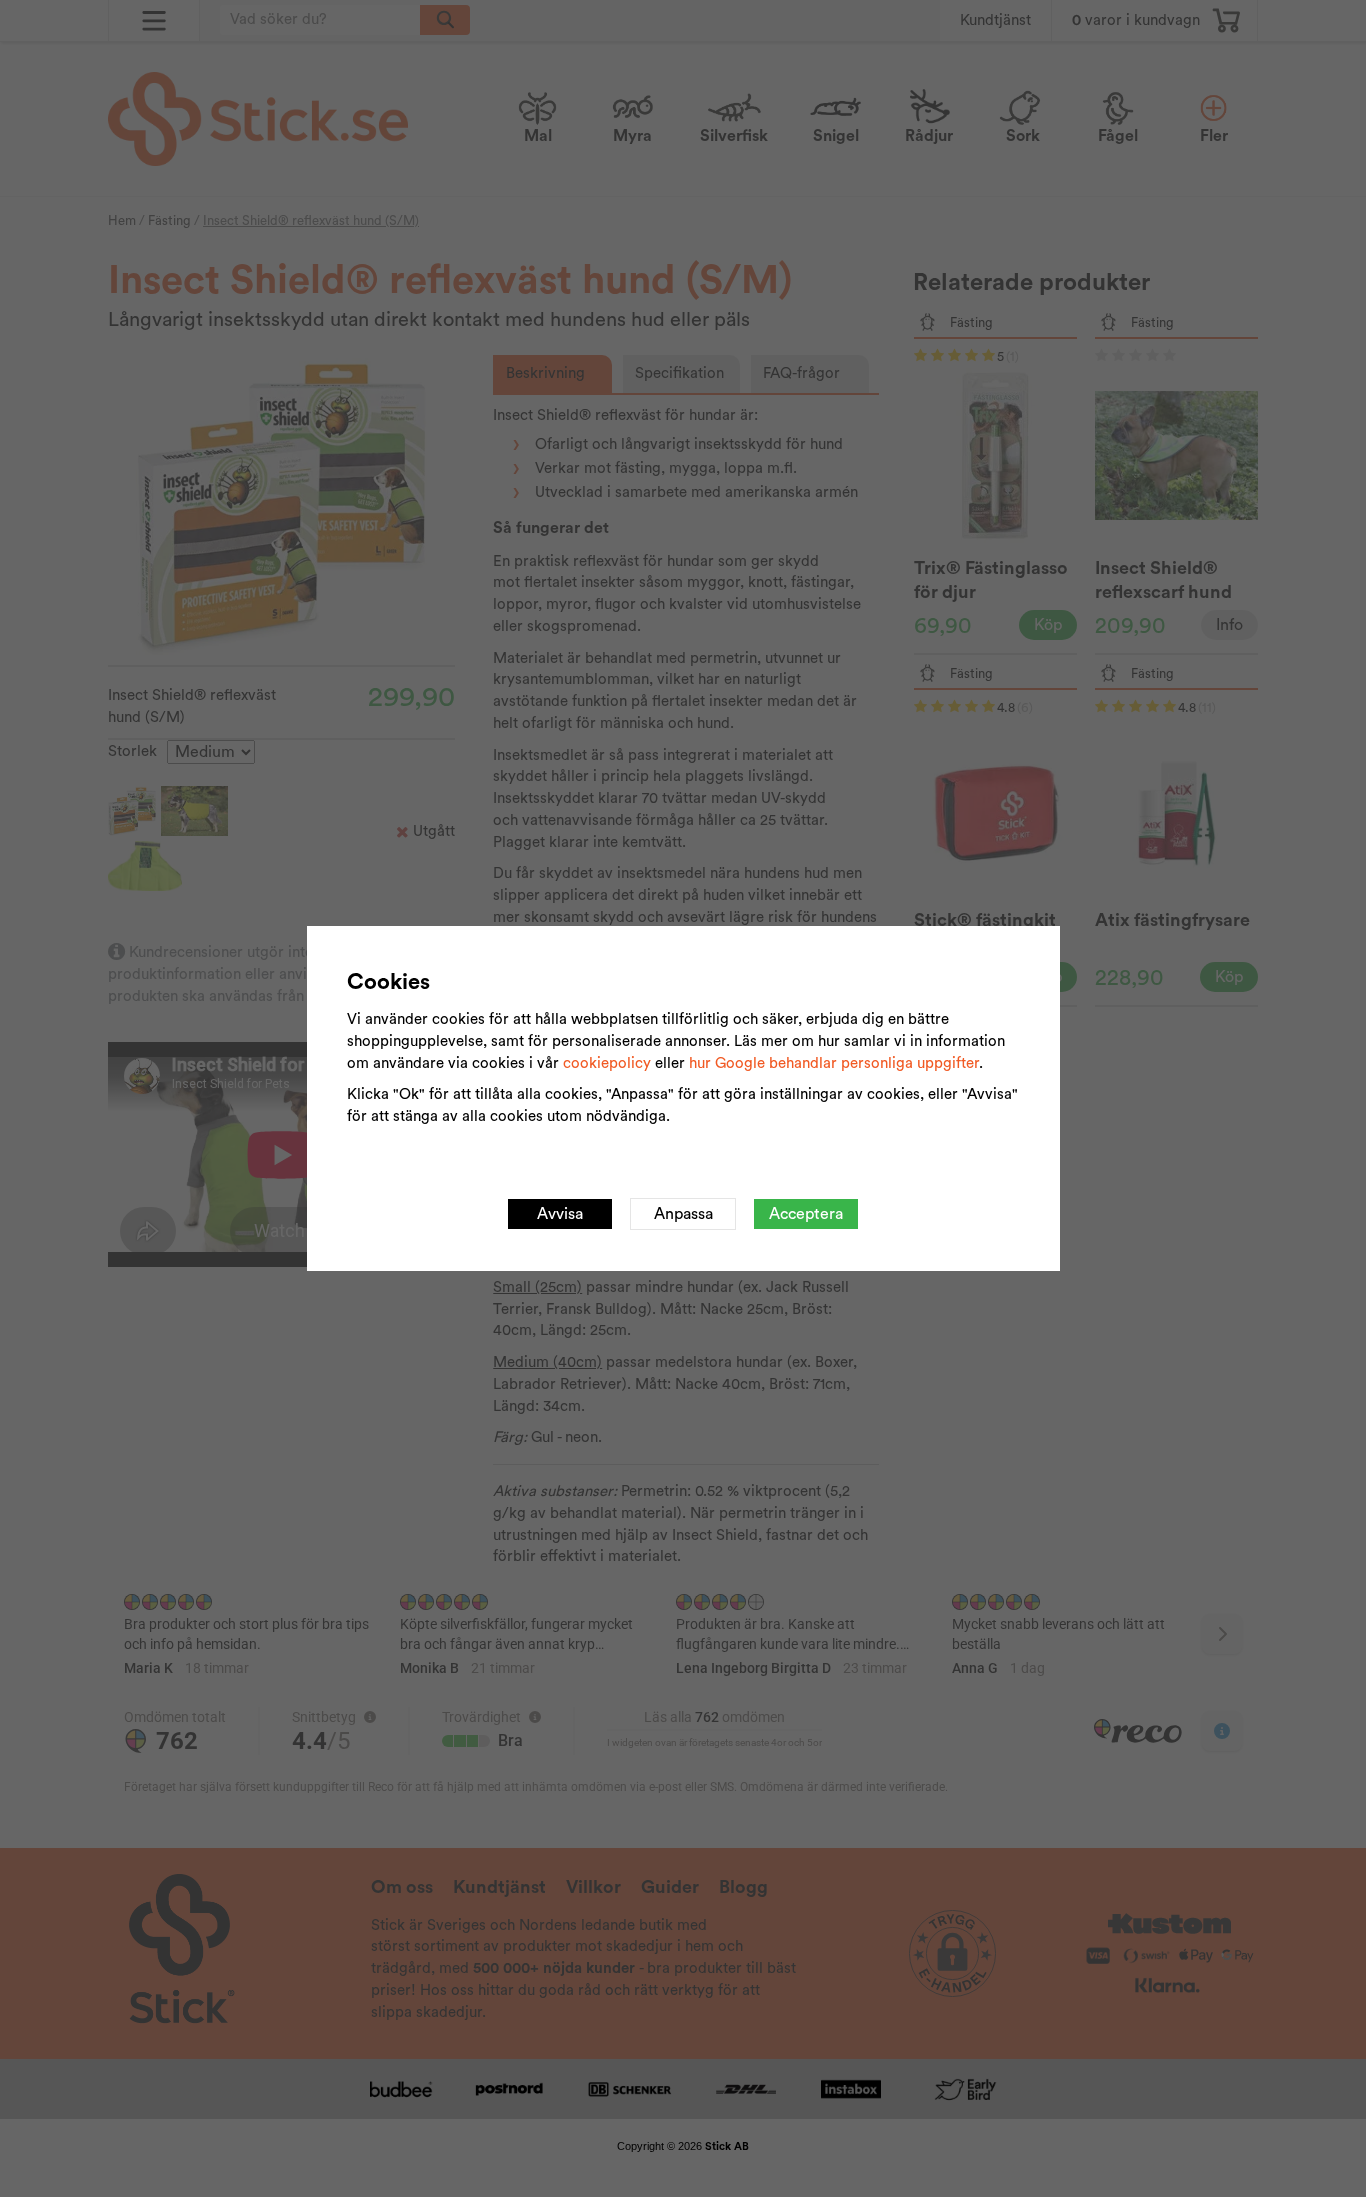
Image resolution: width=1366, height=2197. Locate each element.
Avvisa (560, 1214)
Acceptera (806, 1214)
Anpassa (683, 1214)
